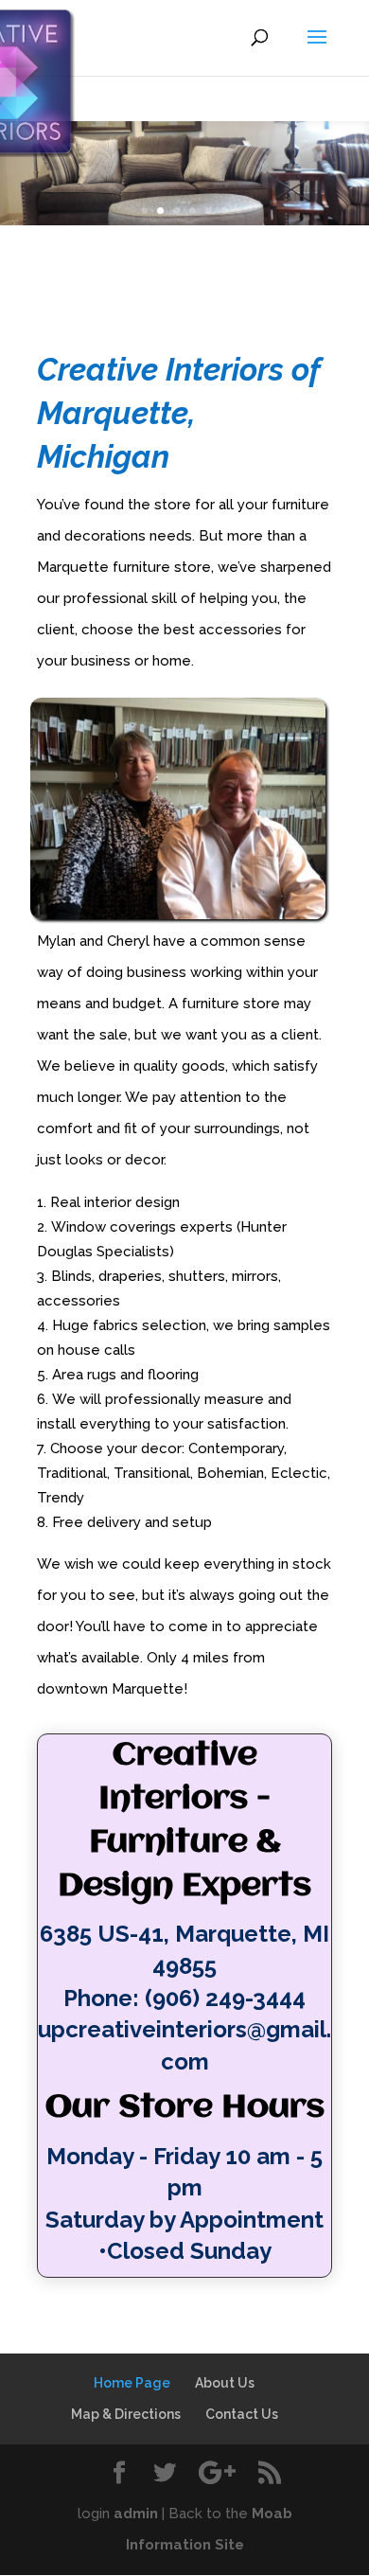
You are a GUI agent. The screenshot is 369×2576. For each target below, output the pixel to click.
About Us (225, 2383)
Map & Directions (126, 2414)
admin (136, 2514)
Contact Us (242, 2414)
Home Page (132, 2383)
